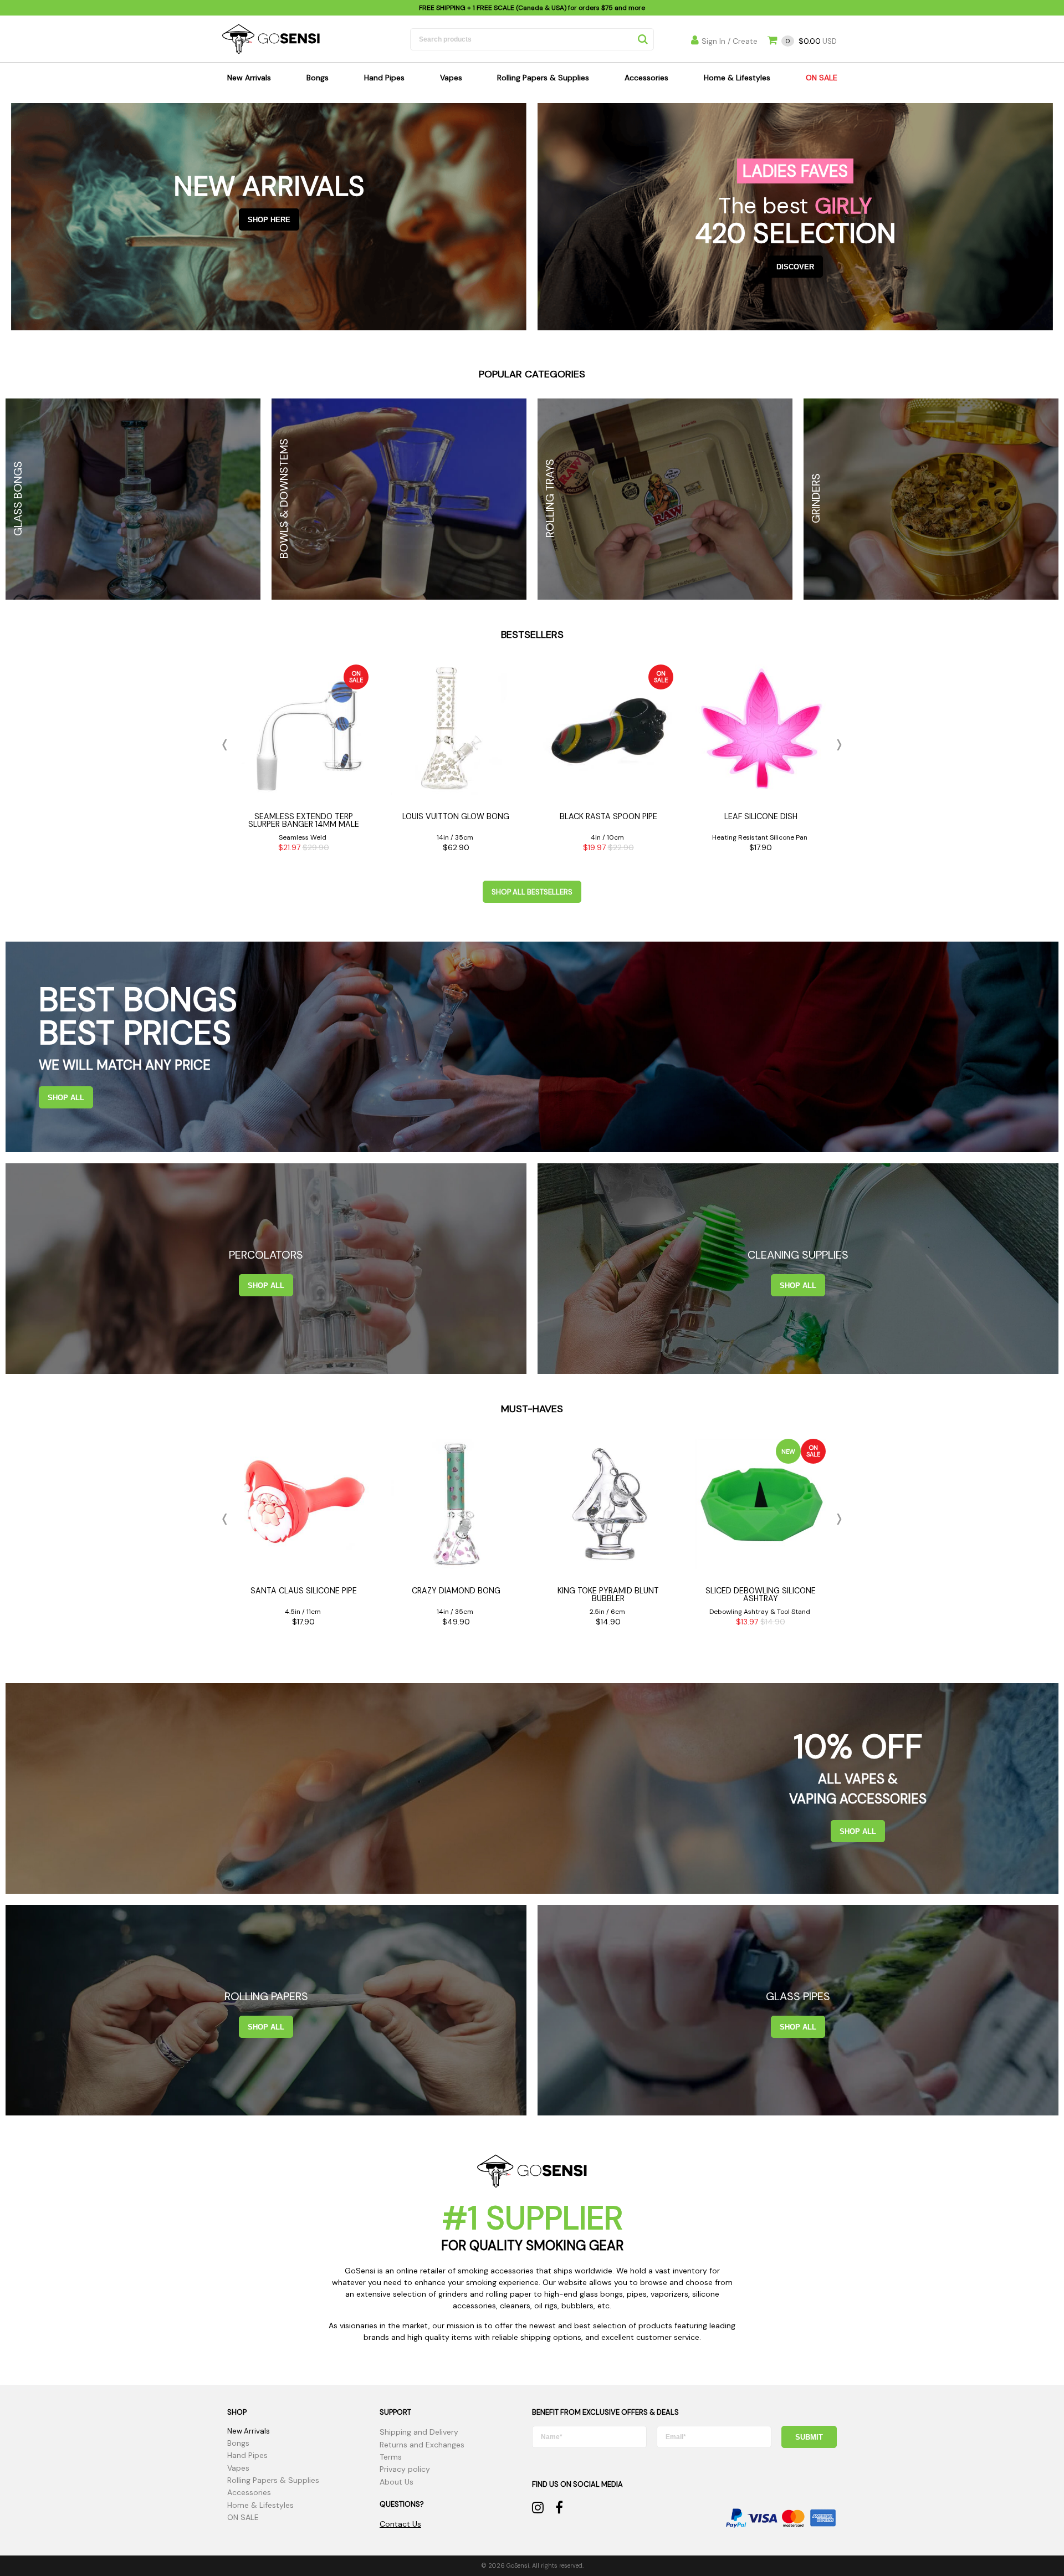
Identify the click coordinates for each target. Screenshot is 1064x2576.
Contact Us (400, 2524)
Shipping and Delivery (419, 2432)
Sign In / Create (730, 41)
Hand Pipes (384, 78)
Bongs (318, 78)
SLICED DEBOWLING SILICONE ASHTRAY (761, 1594)
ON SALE (822, 78)
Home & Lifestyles (737, 78)
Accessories (646, 78)
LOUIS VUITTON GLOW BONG (456, 816)
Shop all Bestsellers (532, 892)
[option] (303, 761)
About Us (397, 2482)
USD (811, 41)
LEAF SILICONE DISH (761, 816)
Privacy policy (405, 2469)
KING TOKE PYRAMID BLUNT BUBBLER (608, 1594)
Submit (809, 2437)
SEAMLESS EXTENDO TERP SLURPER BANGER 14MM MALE (304, 820)
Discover (795, 267)
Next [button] (837, 745)
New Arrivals (249, 78)
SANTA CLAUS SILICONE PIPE (304, 1591)
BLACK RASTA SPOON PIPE (608, 816)
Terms (391, 2457)
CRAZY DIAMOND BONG (456, 1591)
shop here (269, 220)
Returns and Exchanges (422, 2445)
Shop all (66, 1098)
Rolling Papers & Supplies (543, 78)
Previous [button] (227, 745)
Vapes (451, 78)
